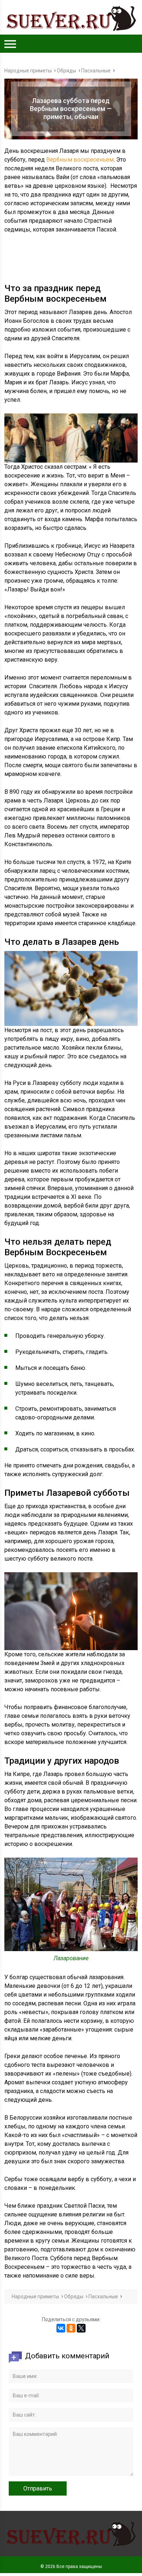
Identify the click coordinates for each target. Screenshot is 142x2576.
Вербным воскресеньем (80, 160)
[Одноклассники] (71, 2328)
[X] (81, 2328)
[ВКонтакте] (61, 2328)
